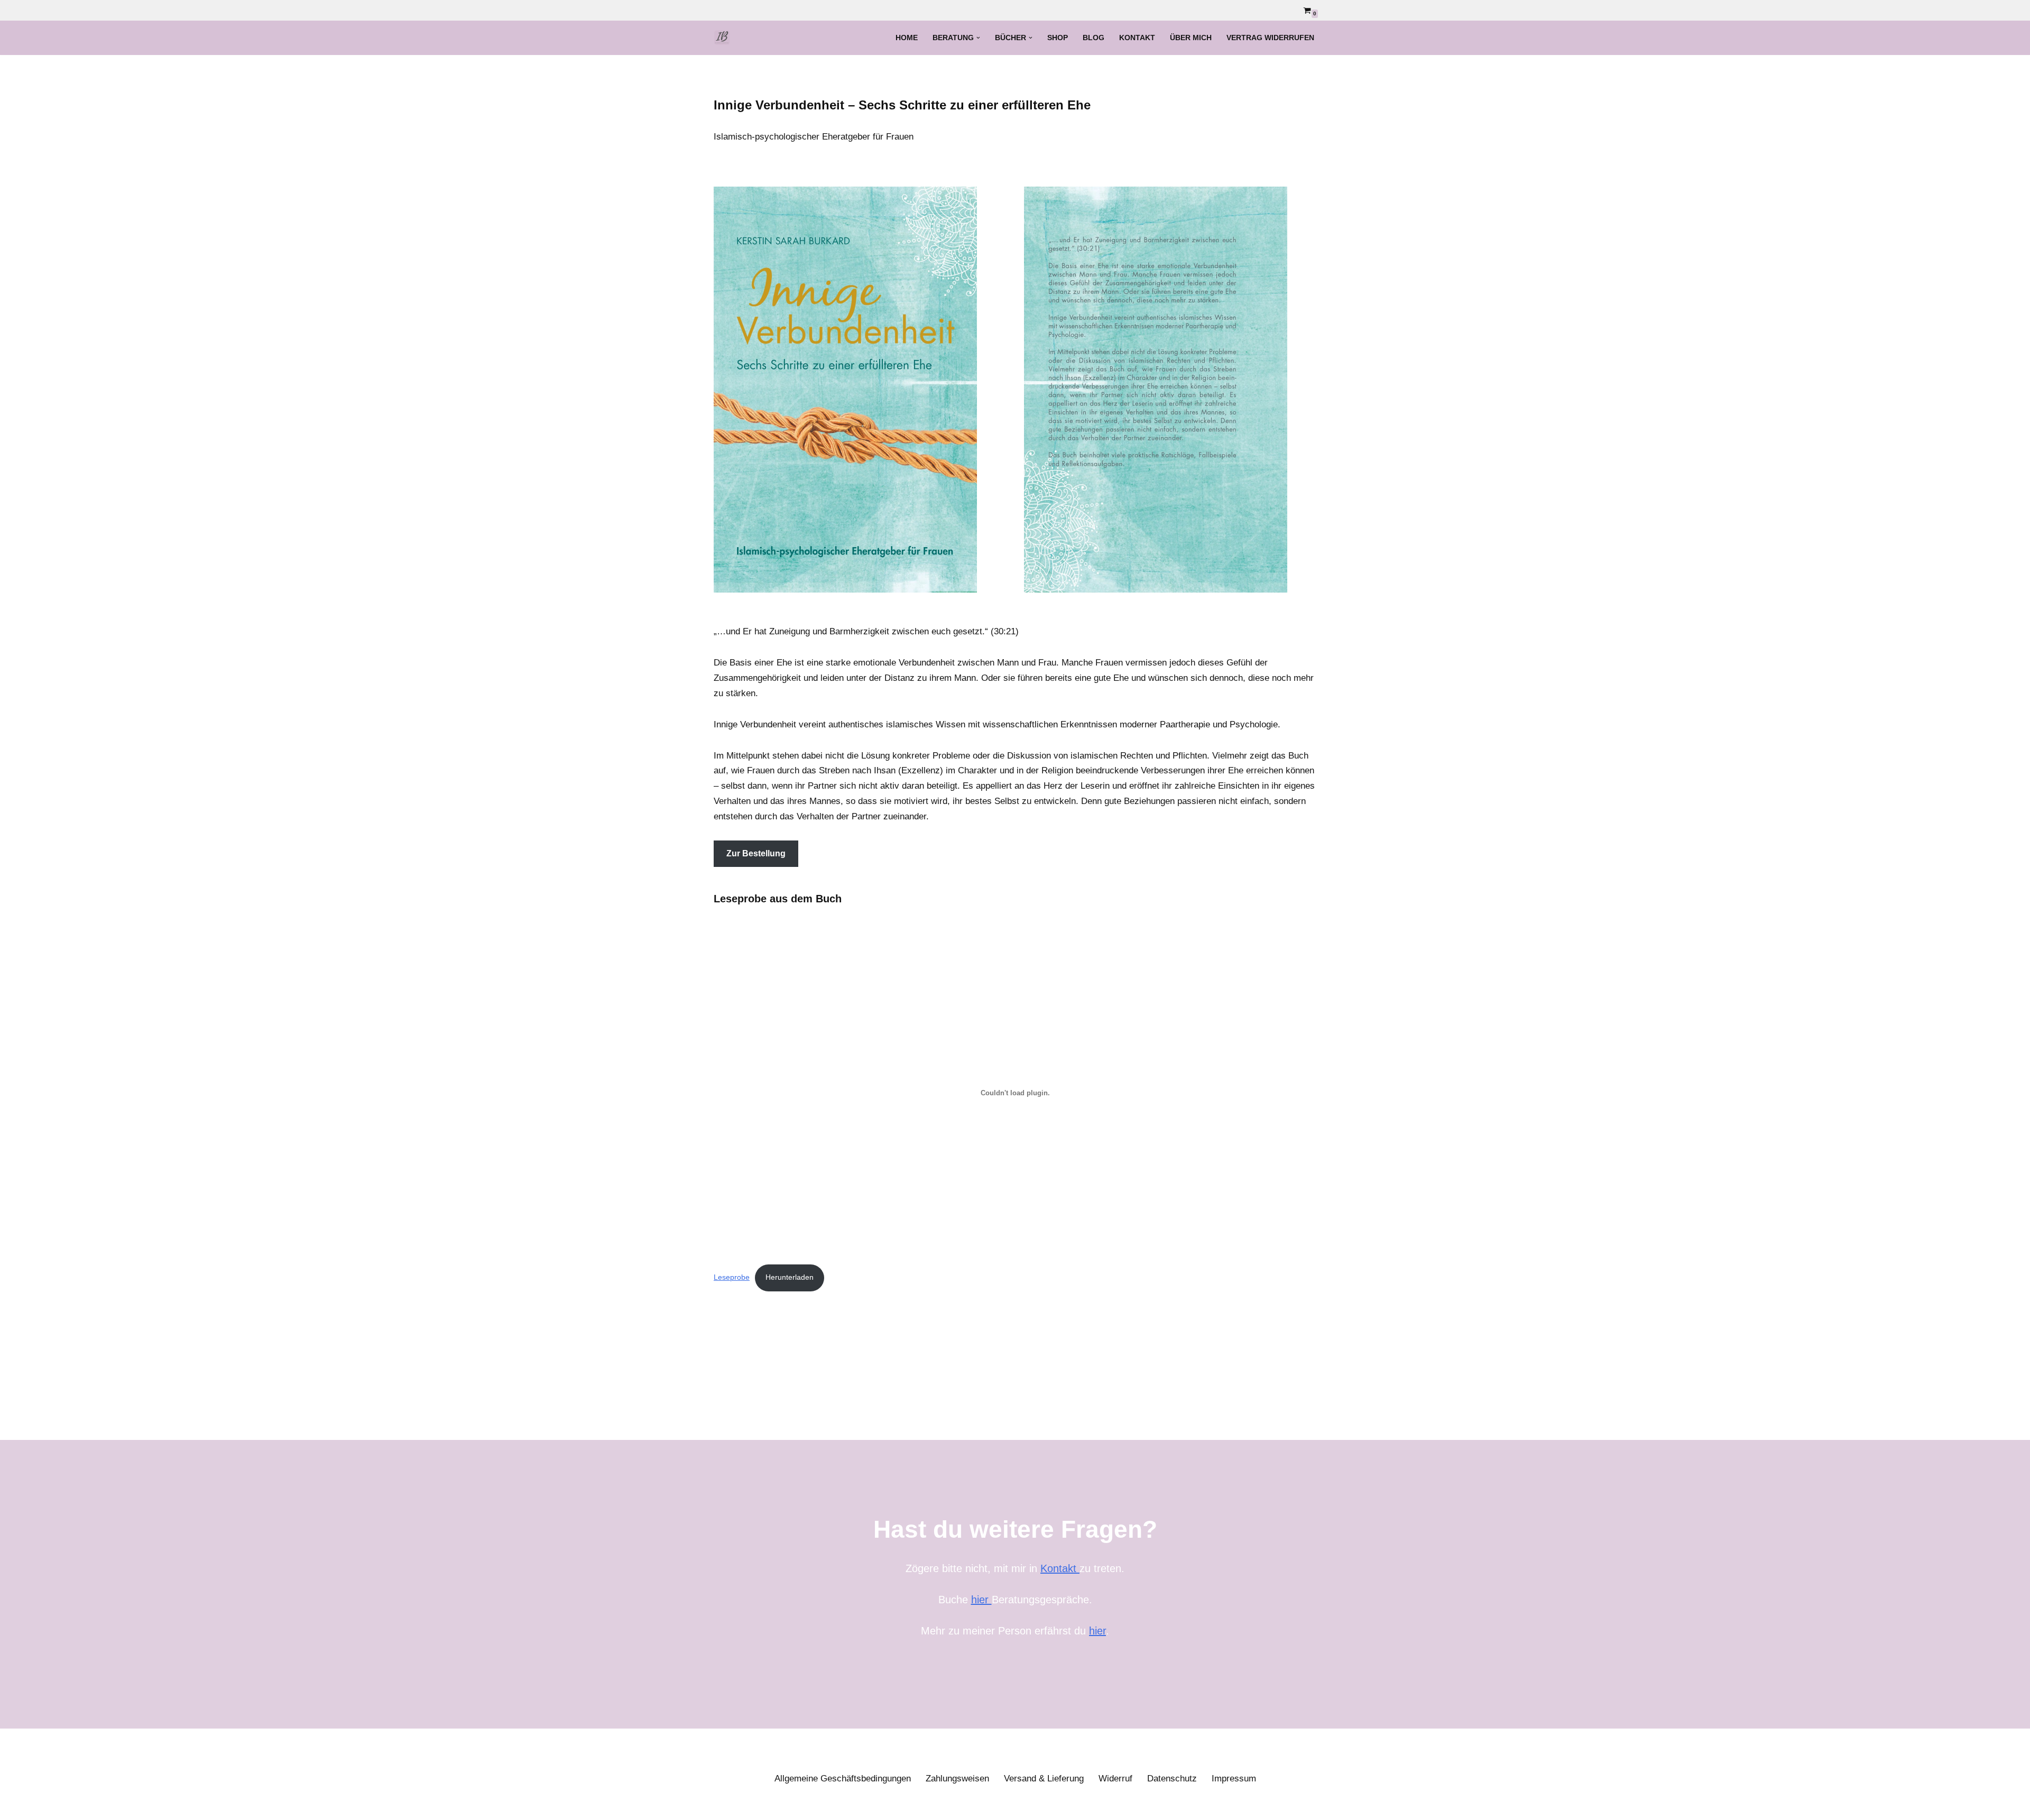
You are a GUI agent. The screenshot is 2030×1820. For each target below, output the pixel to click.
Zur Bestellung (756, 853)
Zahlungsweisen (957, 1779)
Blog (1094, 38)
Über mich (1191, 38)
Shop (1058, 38)
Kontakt (1137, 38)
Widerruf (1115, 1779)
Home (907, 38)
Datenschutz (1172, 1779)
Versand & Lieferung (1044, 1779)
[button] (978, 38)
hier (981, 1600)
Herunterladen (790, 1277)
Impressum (1234, 1779)
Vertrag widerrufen (1270, 38)
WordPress (827, 1805)
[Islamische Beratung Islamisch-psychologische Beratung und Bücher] (725, 38)
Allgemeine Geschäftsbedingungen (843, 1779)
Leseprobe (732, 1277)
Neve (724, 1805)
